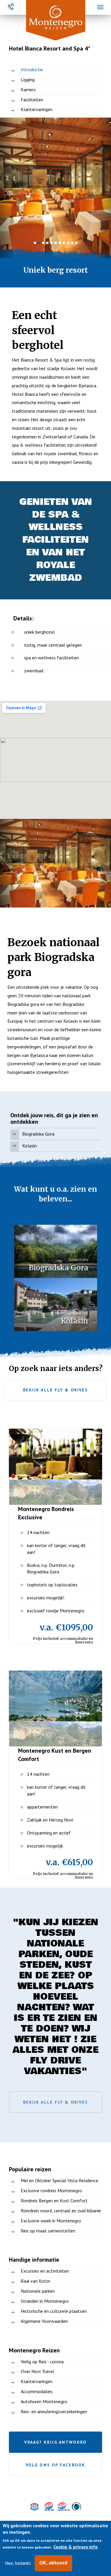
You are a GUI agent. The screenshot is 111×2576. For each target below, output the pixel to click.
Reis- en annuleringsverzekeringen (54, 2411)
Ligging (28, 79)
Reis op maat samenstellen (48, 2231)
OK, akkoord (53, 2563)
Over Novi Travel (37, 2371)
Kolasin (29, 1146)
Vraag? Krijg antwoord (55, 2442)
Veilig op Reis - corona (42, 2362)
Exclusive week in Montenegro (51, 2221)
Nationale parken (38, 2291)
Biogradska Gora (38, 1134)
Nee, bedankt (18, 2563)
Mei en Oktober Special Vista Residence (59, 2180)
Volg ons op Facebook (55, 2465)
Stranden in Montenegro (45, 2301)
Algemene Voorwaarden (44, 2321)
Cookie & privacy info (75, 2547)
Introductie (32, 69)
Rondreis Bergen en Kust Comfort (54, 2201)
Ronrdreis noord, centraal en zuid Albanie (61, 2211)
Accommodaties (37, 2391)
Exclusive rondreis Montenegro (51, 2190)
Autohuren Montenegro (44, 2401)
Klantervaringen (37, 109)
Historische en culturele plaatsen (54, 2311)
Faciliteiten (32, 100)
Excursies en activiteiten (45, 2271)
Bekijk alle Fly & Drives (55, 1390)
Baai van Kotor (36, 2281)
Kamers (28, 90)
